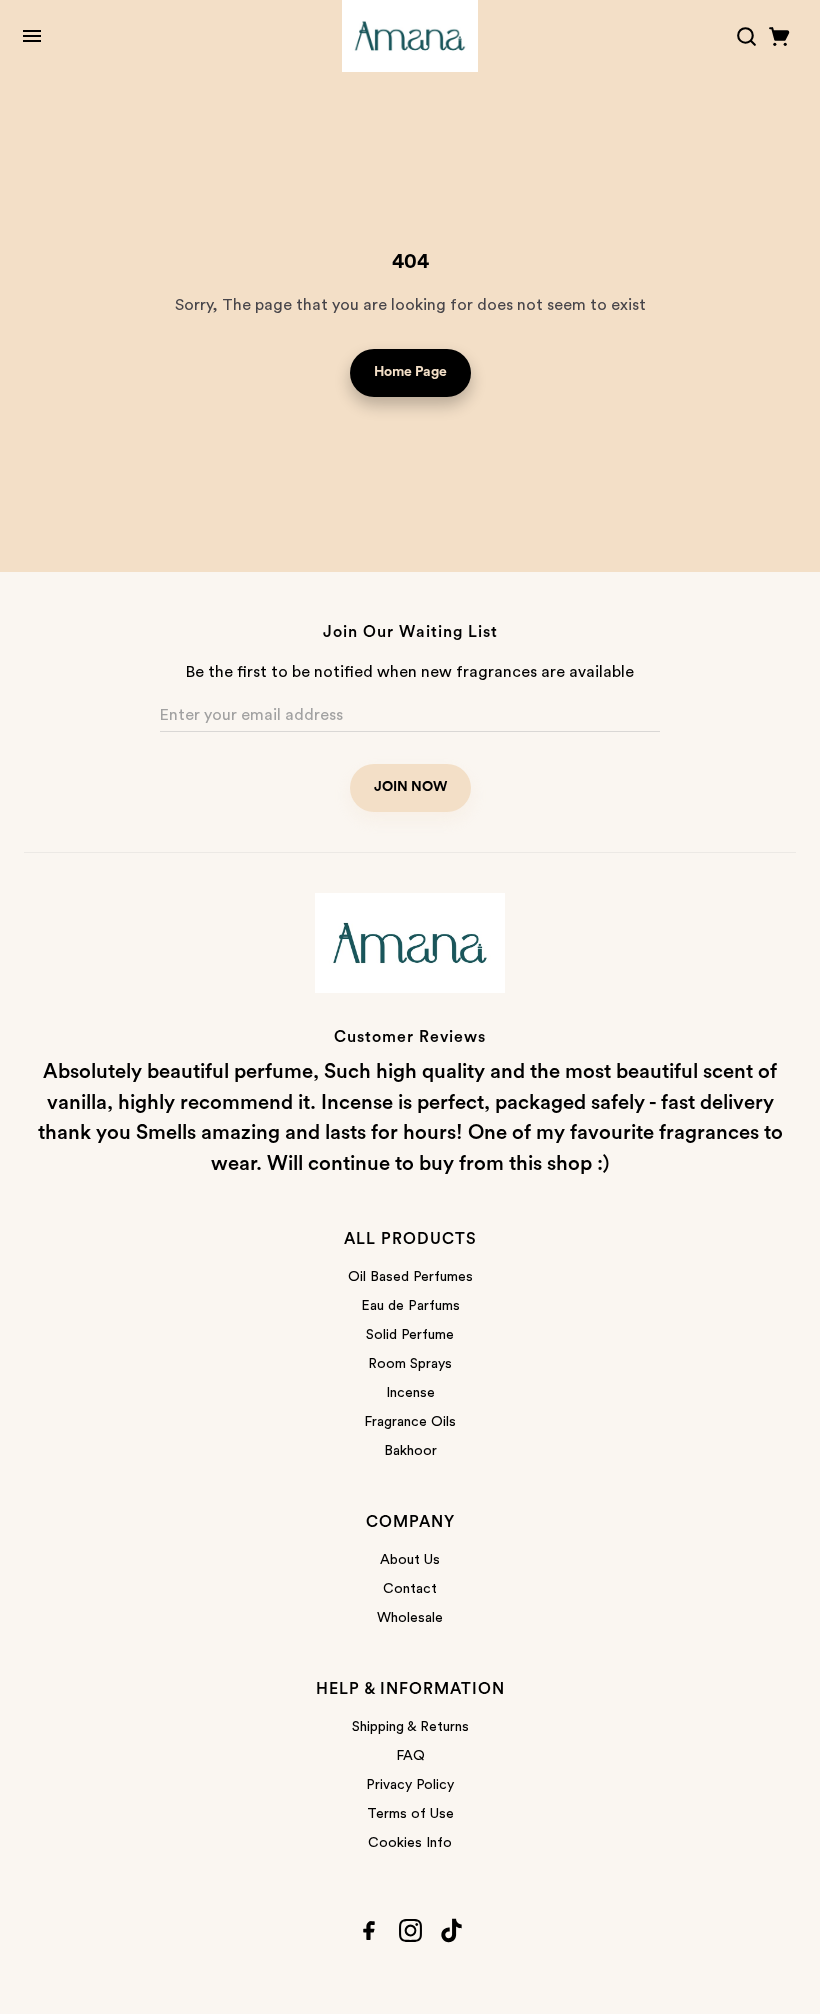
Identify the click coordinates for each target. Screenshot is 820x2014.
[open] (32, 36)
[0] (779, 36)
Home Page (410, 372)
